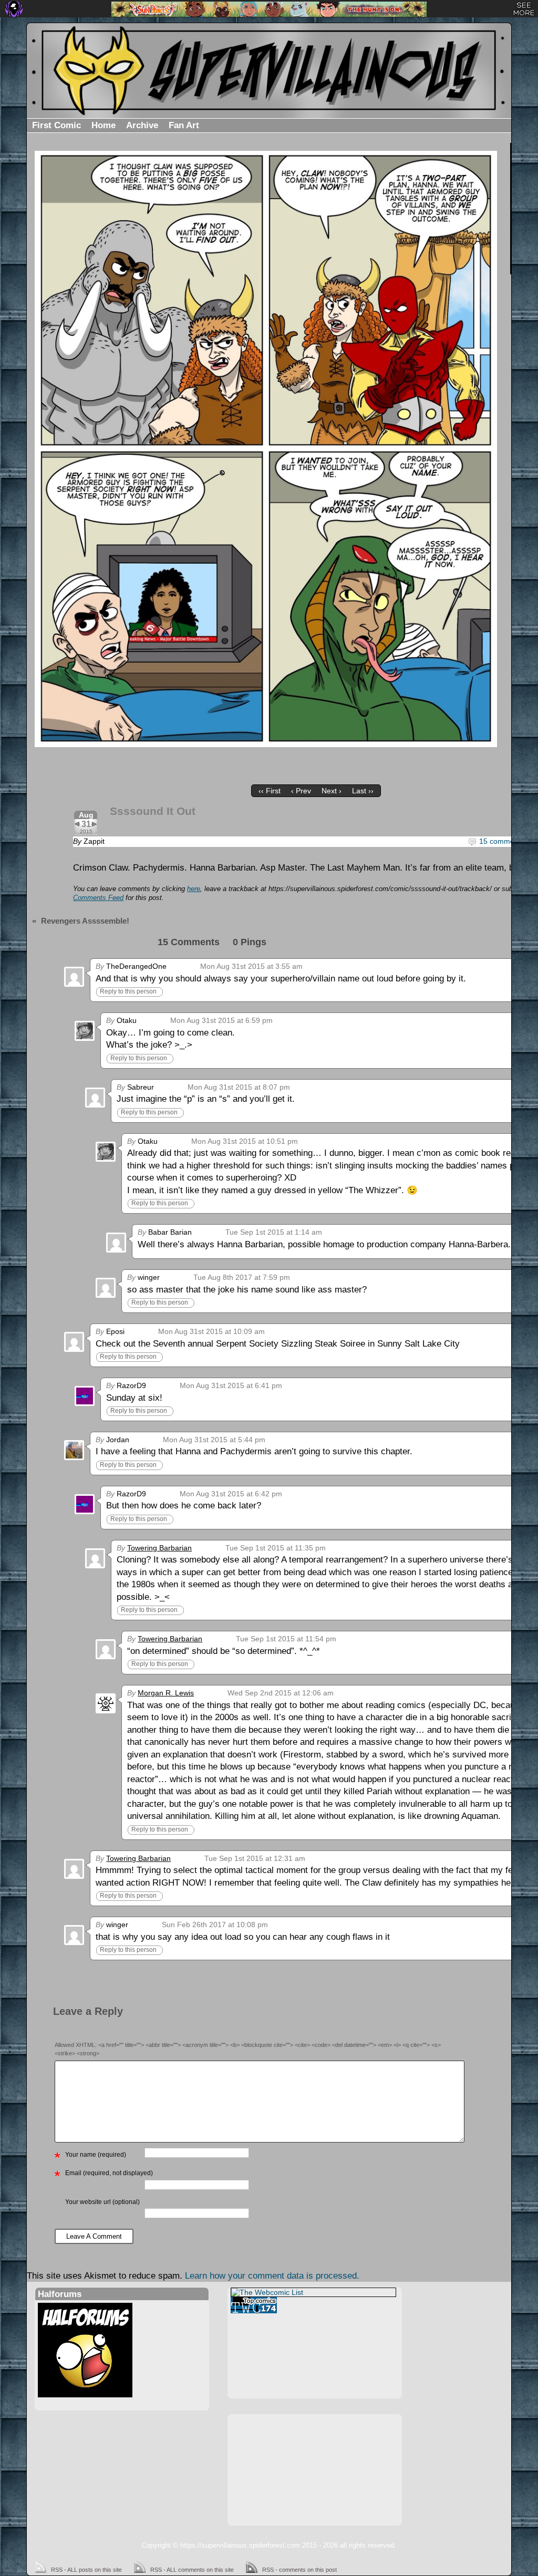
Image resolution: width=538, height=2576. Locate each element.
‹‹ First (270, 791)
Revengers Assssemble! (85, 921)
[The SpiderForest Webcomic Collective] (14, 9)
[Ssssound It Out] (266, 449)
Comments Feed (98, 898)
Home (104, 125)
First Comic (56, 125)
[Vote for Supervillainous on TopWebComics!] (313, 2305)
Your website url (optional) (102, 2202)
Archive (142, 125)
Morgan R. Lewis (166, 1693)
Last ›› (363, 791)
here (194, 889)
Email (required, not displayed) (109, 2173)
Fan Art (184, 125)
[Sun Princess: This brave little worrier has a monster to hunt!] (269, 9)
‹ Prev (301, 791)
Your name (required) (96, 2155)
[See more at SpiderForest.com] (524, 9)
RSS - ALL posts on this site (86, 2570)
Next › (332, 791)
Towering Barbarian (159, 1548)
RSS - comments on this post (299, 2570)
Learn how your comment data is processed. (272, 2276)
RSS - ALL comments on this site (192, 2570)
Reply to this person (128, 991)
